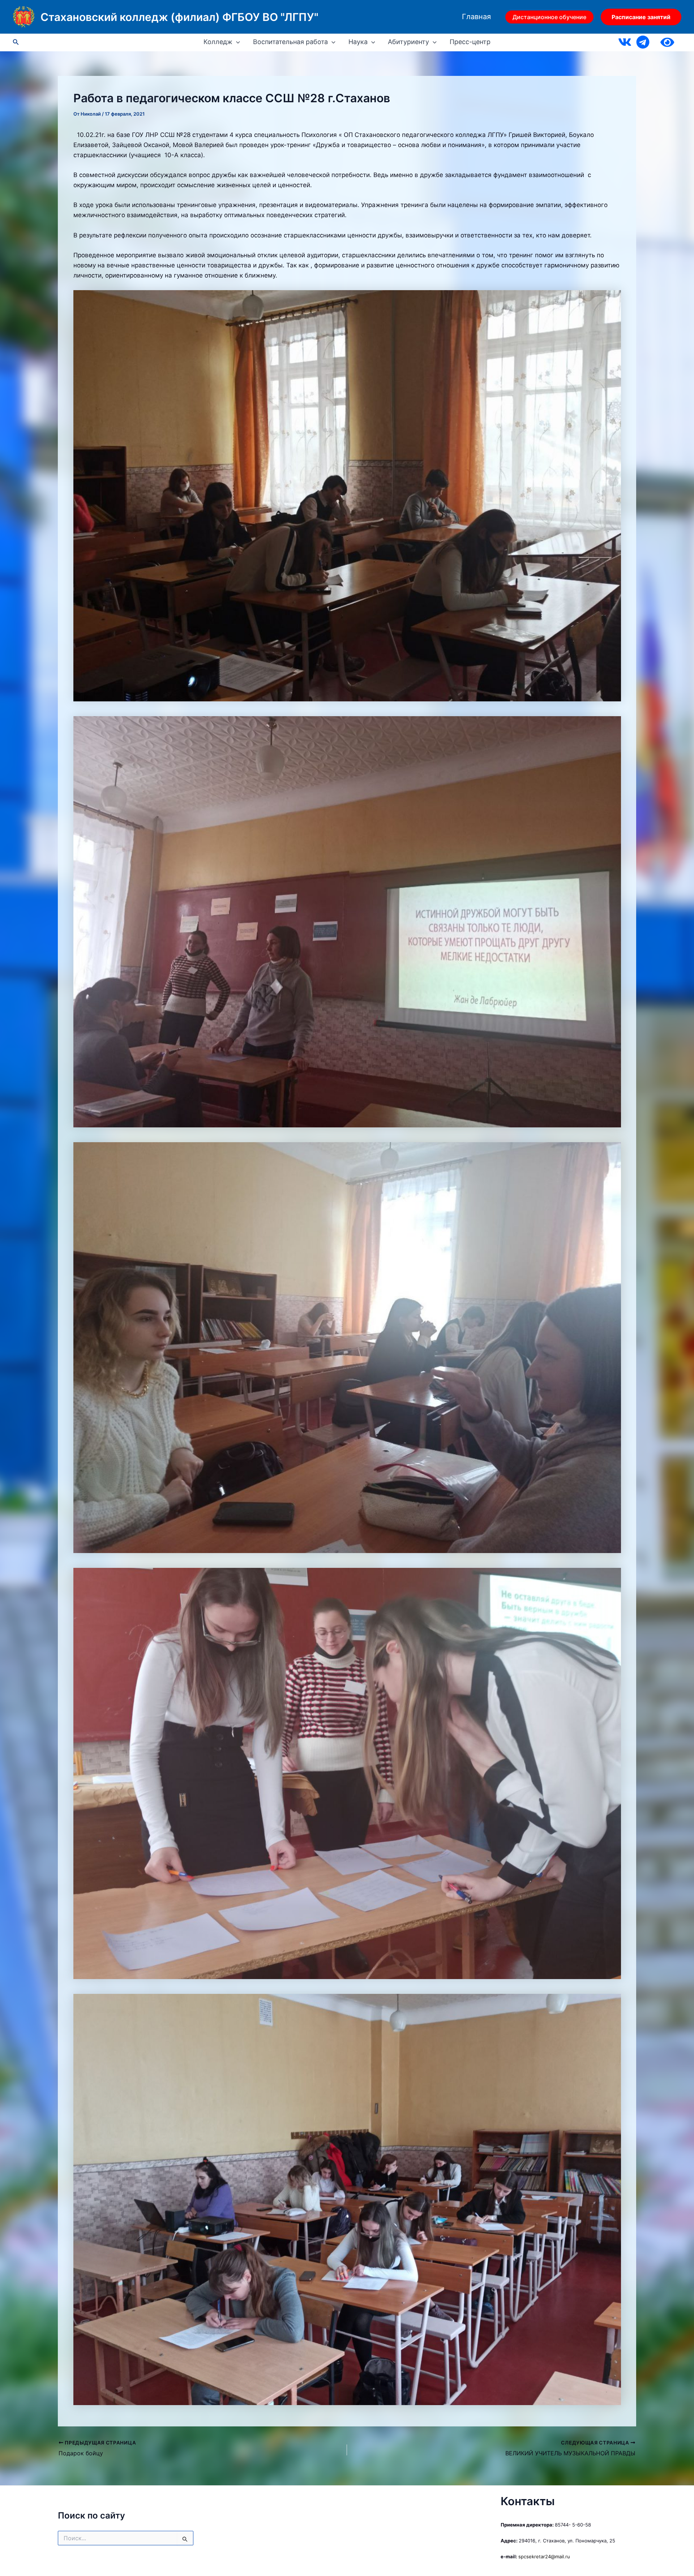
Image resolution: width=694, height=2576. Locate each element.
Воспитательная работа (290, 42)
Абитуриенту (408, 42)
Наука (358, 42)
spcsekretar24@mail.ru (544, 2556)
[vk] (625, 42)
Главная (476, 17)
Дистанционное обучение (549, 17)
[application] (236, 42)
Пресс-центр (470, 42)
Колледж (218, 42)
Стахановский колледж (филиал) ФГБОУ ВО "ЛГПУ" (179, 17)
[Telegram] (643, 42)
